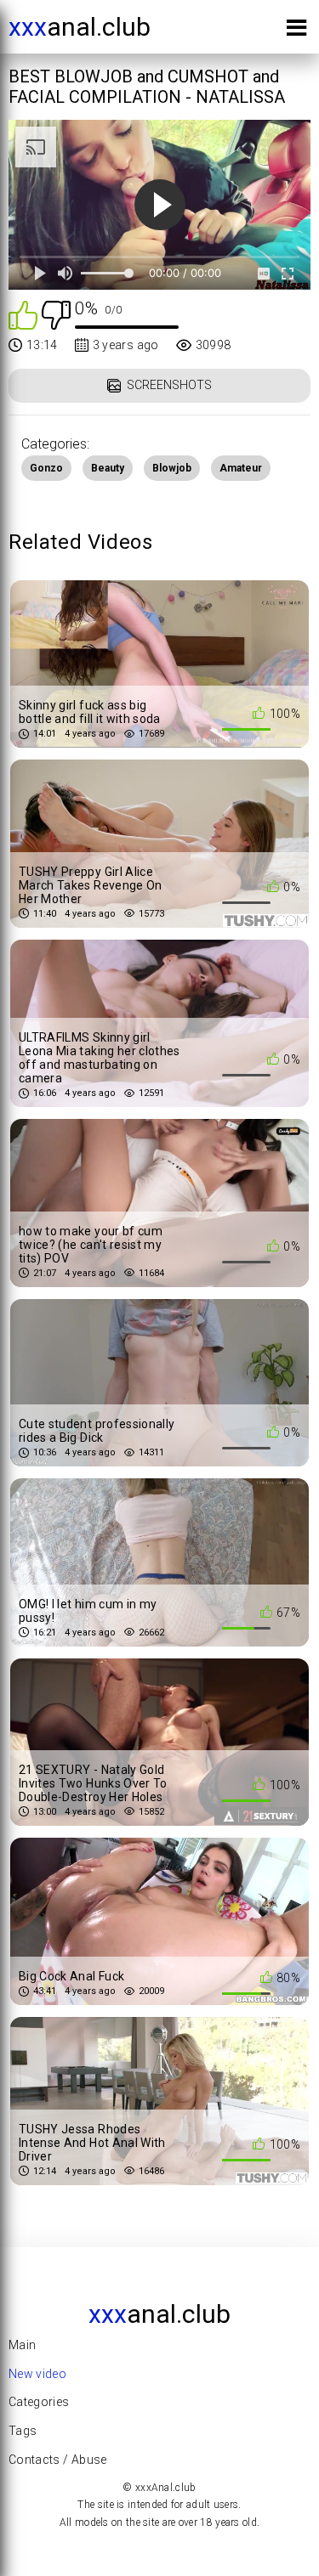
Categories (39, 2402)
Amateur (241, 468)
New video (37, 2374)
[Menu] (296, 31)
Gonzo (46, 468)
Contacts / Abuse (58, 2460)
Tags (23, 2431)
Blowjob (172, 468)
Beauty (108, 468)
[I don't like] (56, 314)
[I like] (23, 314)
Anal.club (80, 27)
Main (22, 2345)
